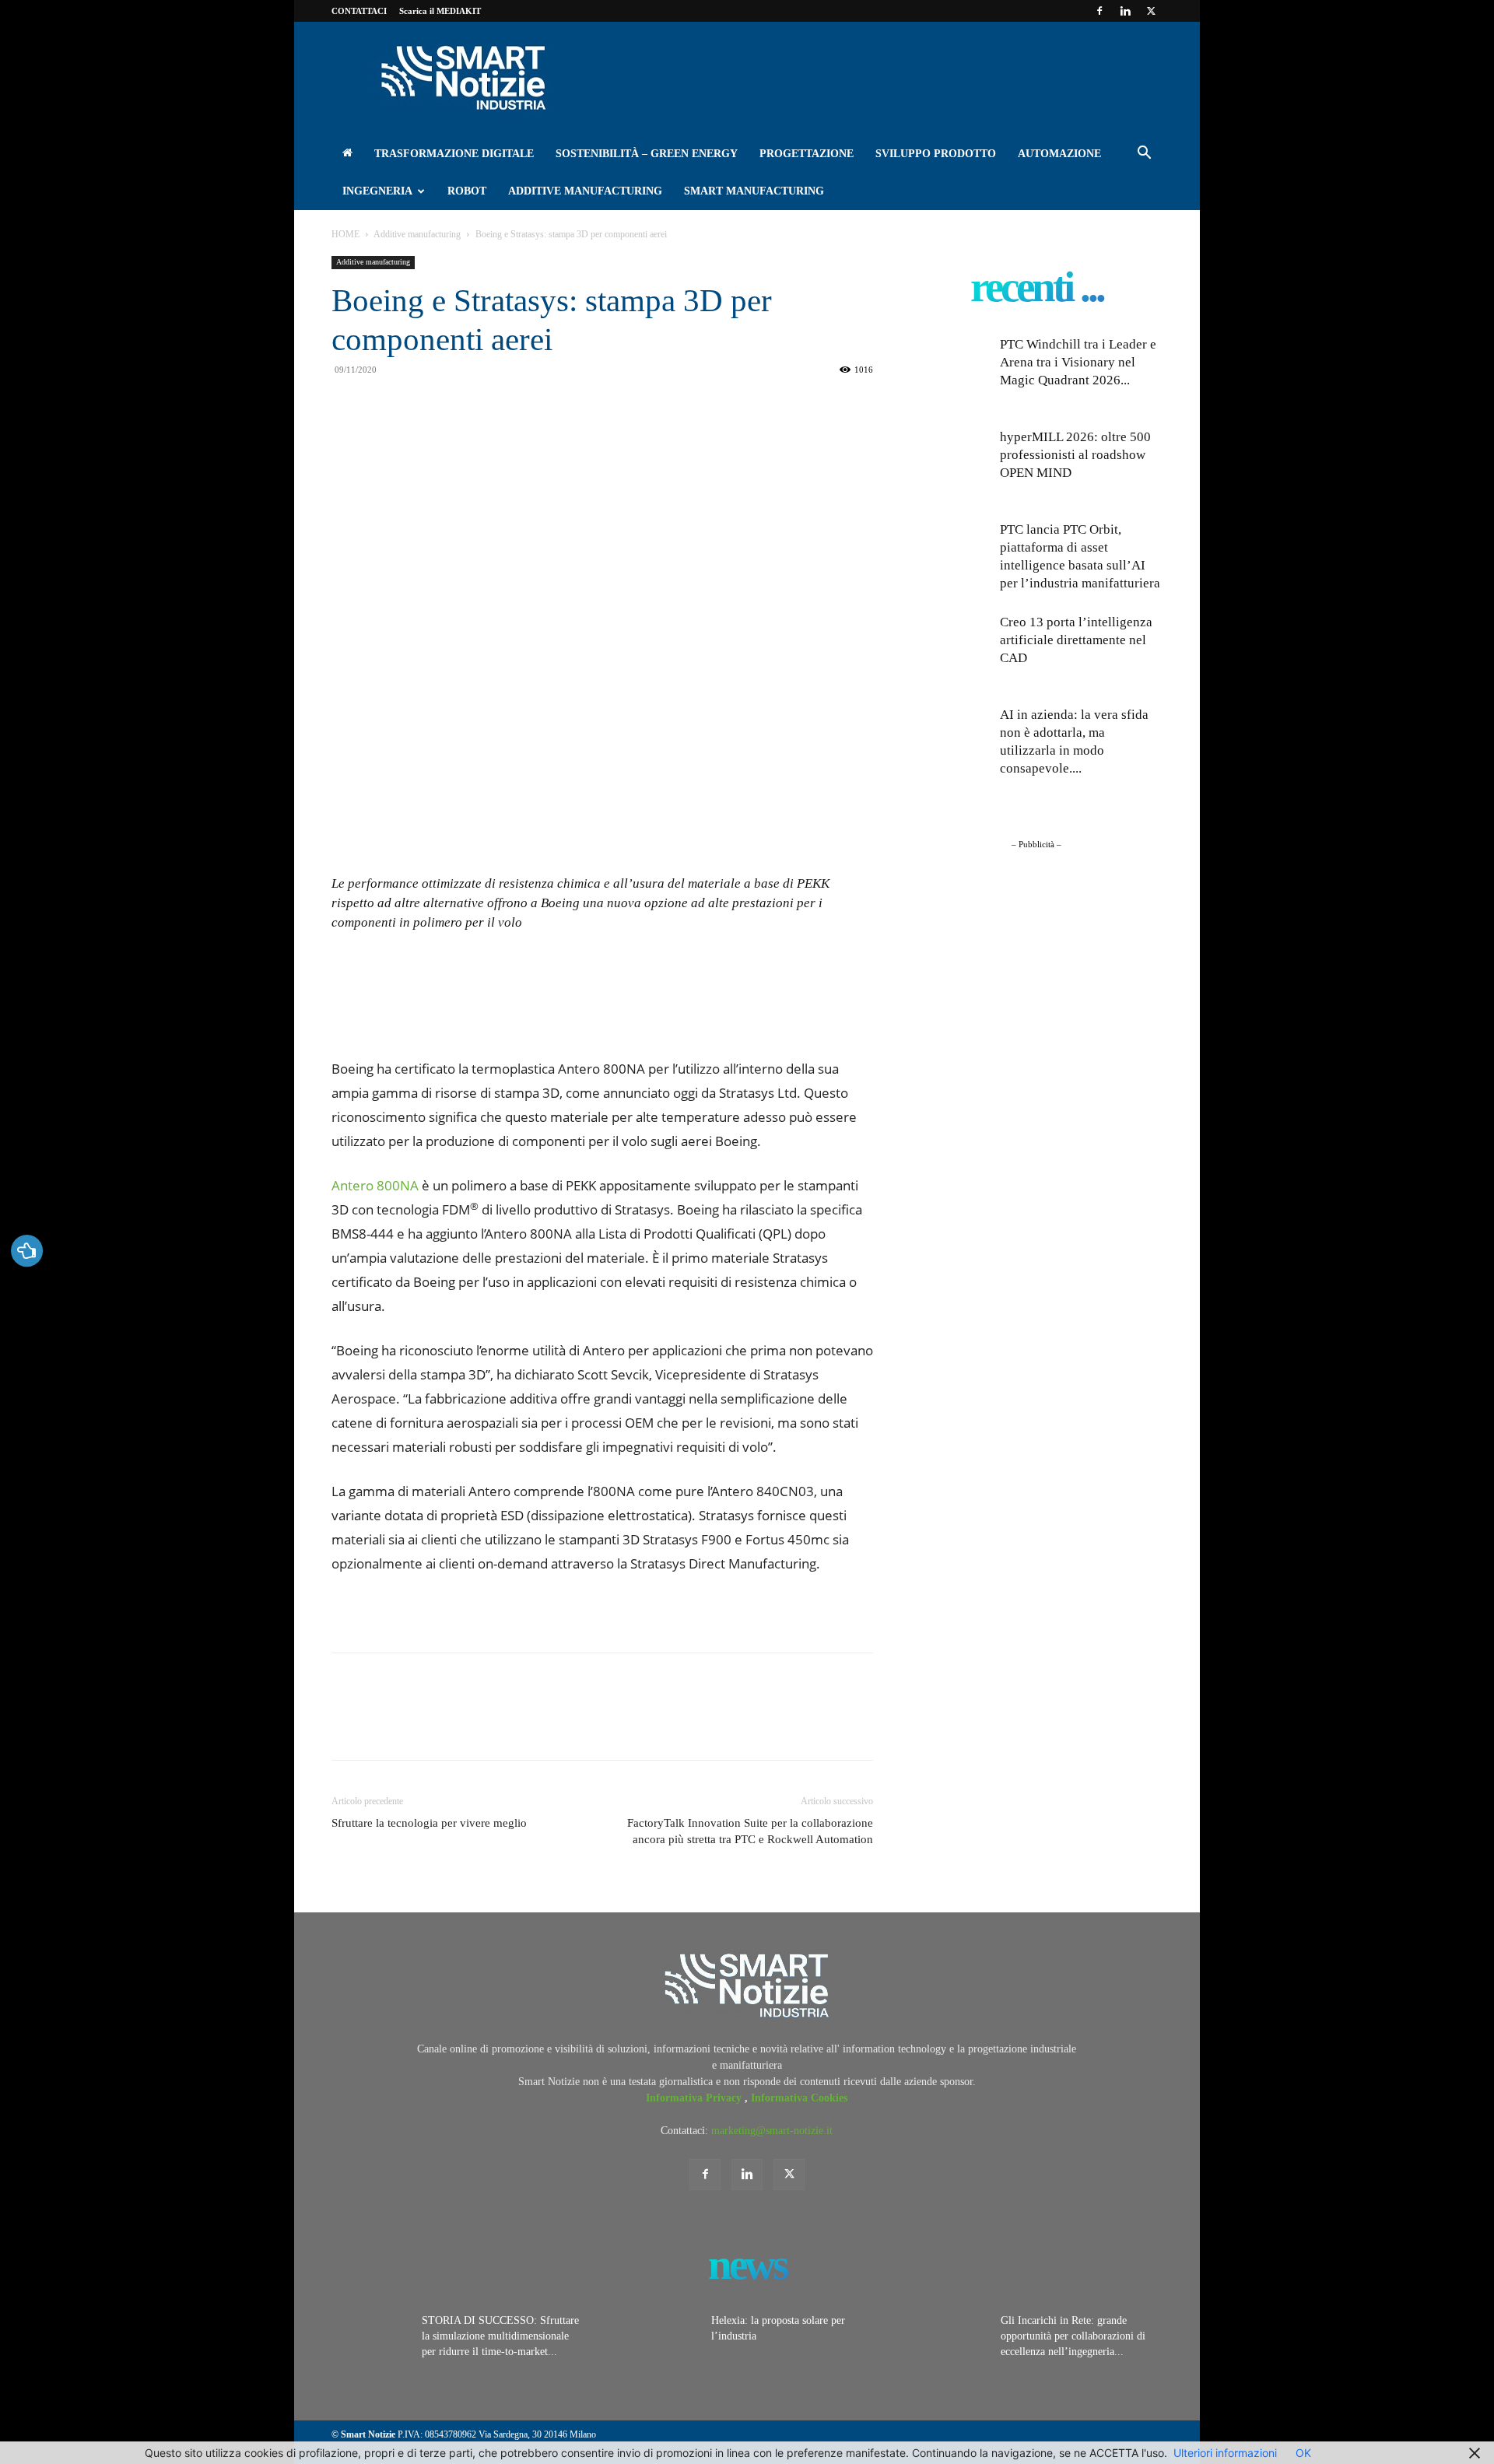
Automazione (1059, 154)
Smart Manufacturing (754, 191)
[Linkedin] (1125, 11)
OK (1303, 2453)
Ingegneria (377, 191)
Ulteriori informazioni (1225, 2453)
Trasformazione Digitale (454, 154)
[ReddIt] (473, 440)
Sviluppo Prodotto (936, 154)
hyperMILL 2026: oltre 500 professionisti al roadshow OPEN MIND (1075, 455)
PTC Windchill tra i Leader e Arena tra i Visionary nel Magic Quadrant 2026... (1078, 362)
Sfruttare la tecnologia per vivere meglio (429, 1823)
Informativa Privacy (695, 2098)
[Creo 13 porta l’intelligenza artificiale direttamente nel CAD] (949, 652)
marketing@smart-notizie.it (772, 2131)
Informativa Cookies (799, 2098)
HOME (345, 234)
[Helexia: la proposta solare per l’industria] (660, 2340)
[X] (1151, 11)
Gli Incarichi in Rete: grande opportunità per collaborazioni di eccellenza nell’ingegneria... (1073, 2336)
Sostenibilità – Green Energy (647, 154)
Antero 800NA (375, 1185)
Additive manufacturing (585, 191)
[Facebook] (1099, 11)
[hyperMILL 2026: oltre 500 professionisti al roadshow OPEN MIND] (949, 467)
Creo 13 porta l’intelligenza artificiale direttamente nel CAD (1076, 640)
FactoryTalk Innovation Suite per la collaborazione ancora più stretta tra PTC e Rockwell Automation (750, 1831)
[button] (1144, 155)
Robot (467, 191)
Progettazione (807, 154)
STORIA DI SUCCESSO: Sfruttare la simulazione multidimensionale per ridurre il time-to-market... (500, 2336)
